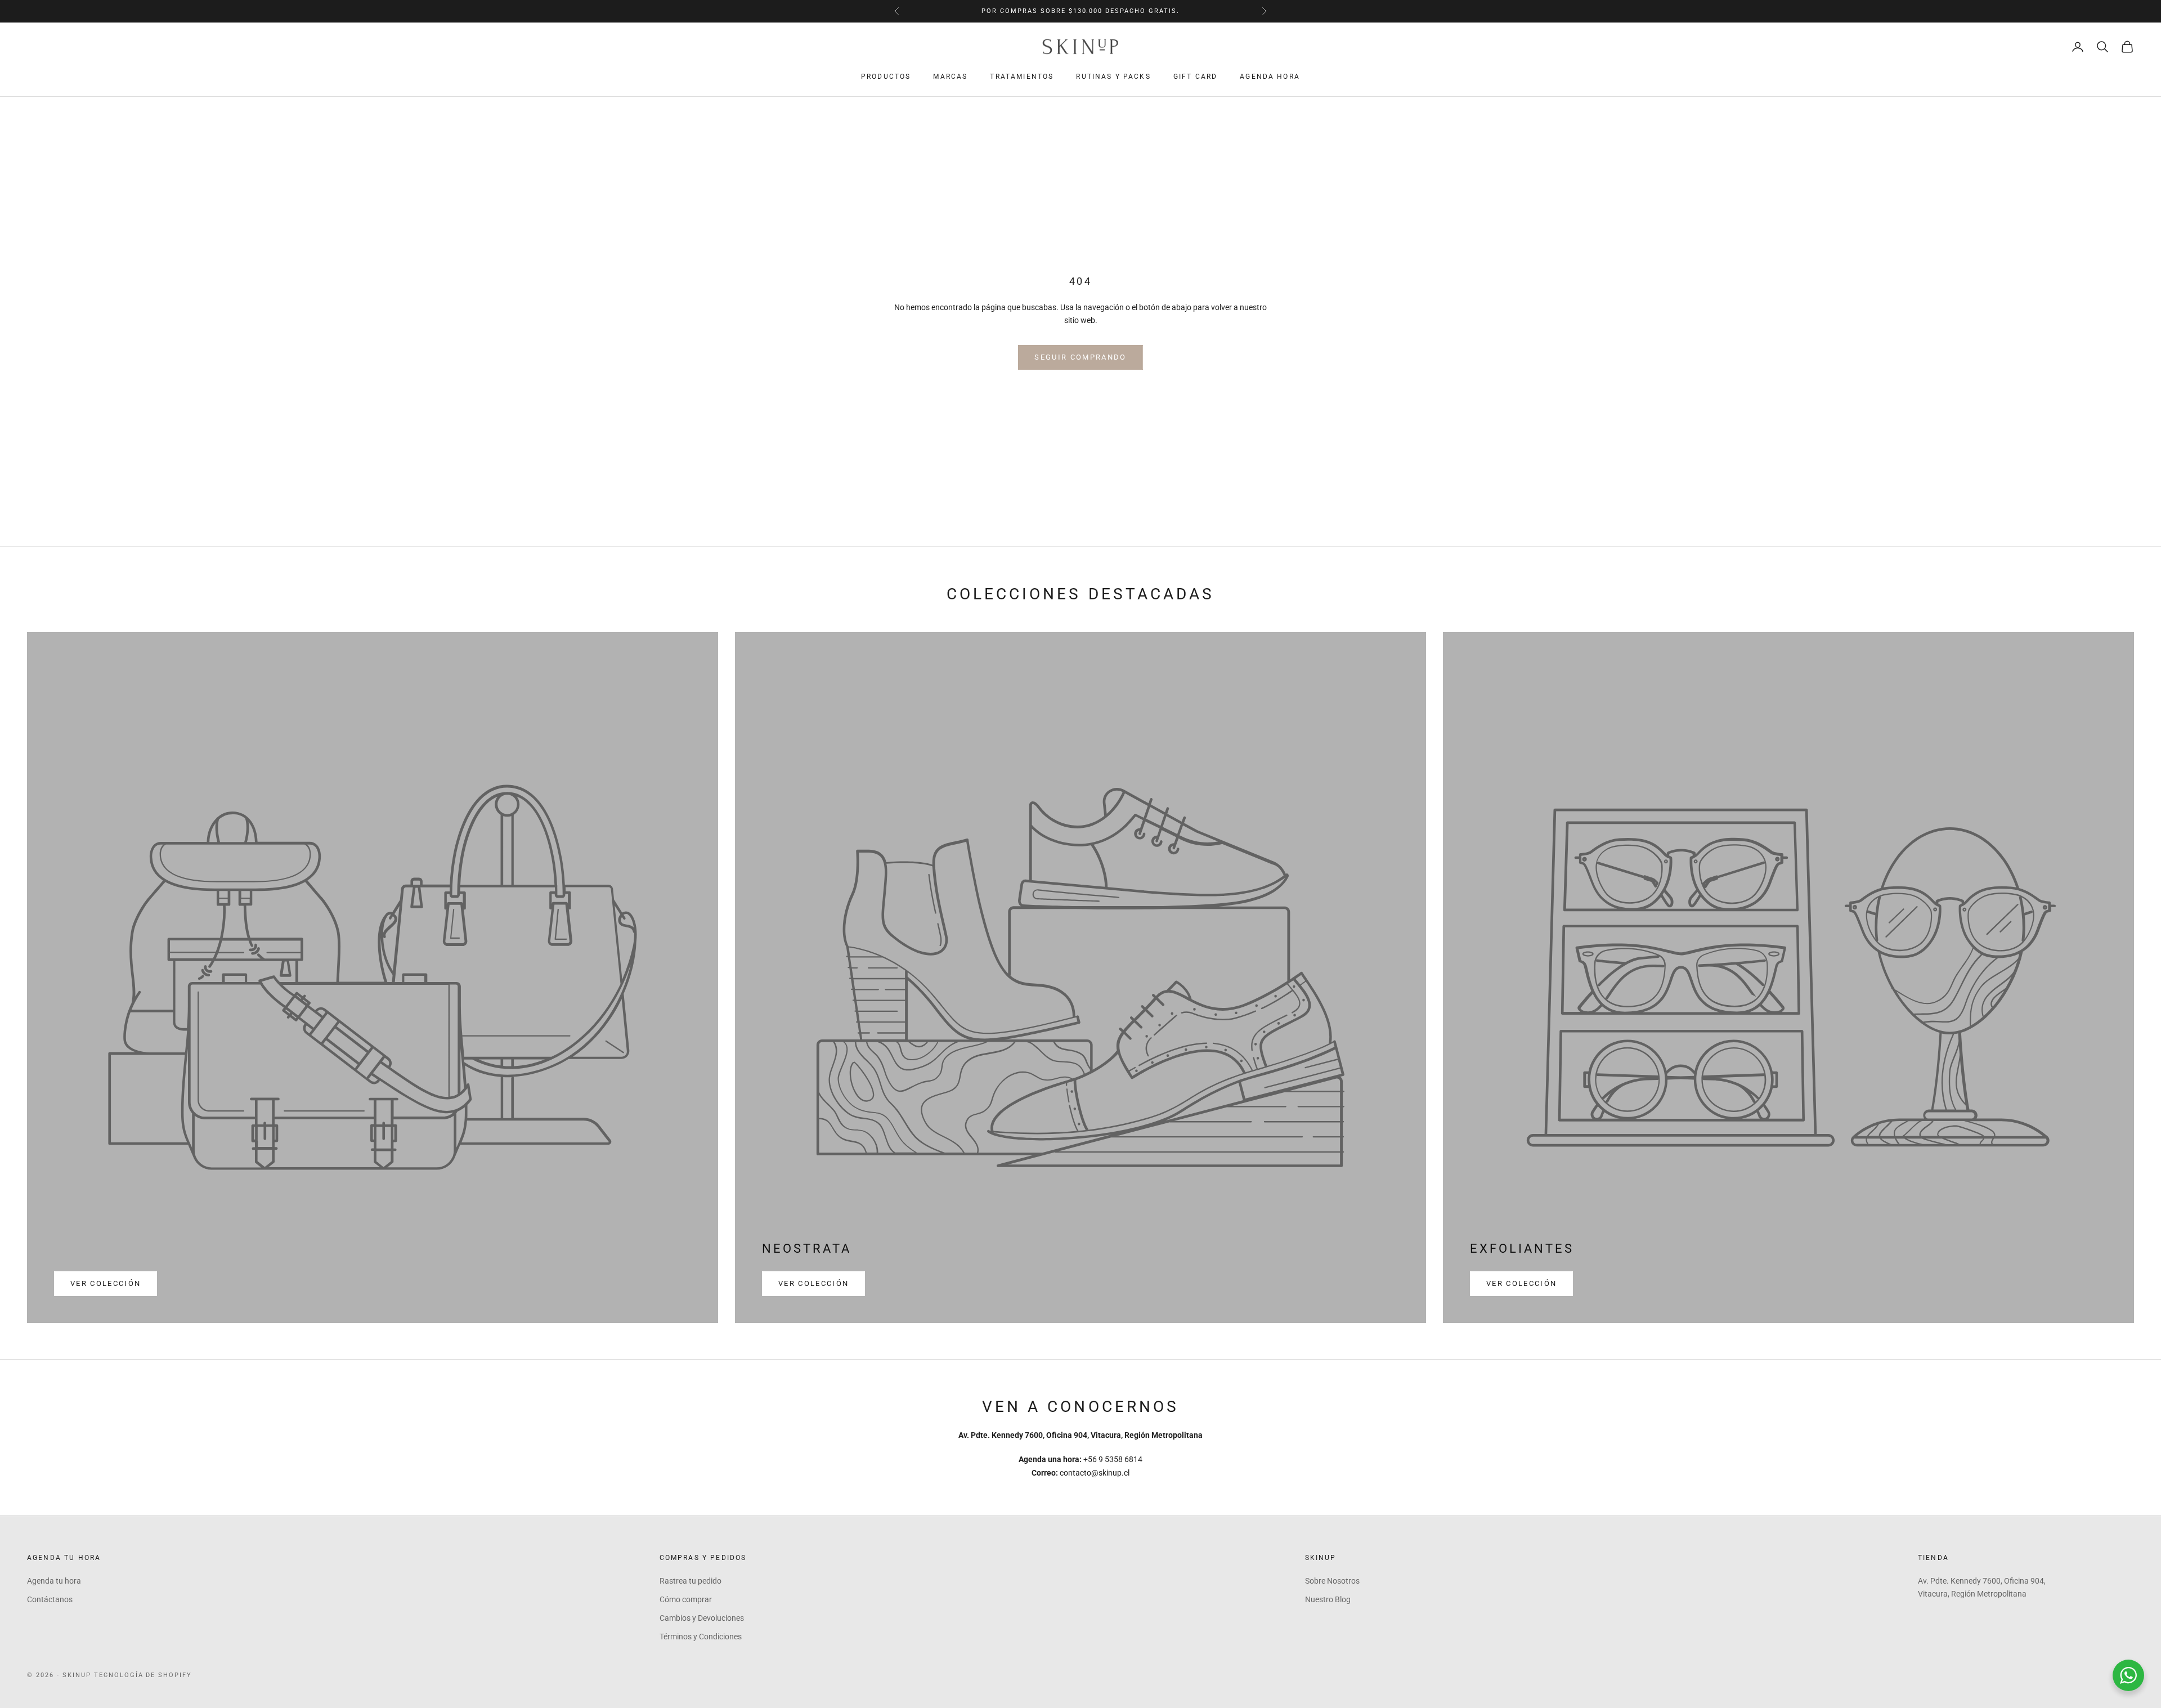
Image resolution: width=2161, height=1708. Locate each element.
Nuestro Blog (1328, 1599)
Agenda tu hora (54, 1581)
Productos (886, 77)
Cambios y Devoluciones (702, 1618)
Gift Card (1195, 77)
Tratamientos (1022, 77)
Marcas (950, 77)
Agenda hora (1270, 77)
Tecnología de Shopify (143, 1675)
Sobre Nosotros (1332, 1581)
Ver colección (106, 1283)
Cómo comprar (686, 1599)
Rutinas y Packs (1113, 77)
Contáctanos (50, 1599)
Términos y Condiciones (701, 1637)
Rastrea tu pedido (691, 1581)
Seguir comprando (1080, 357)
